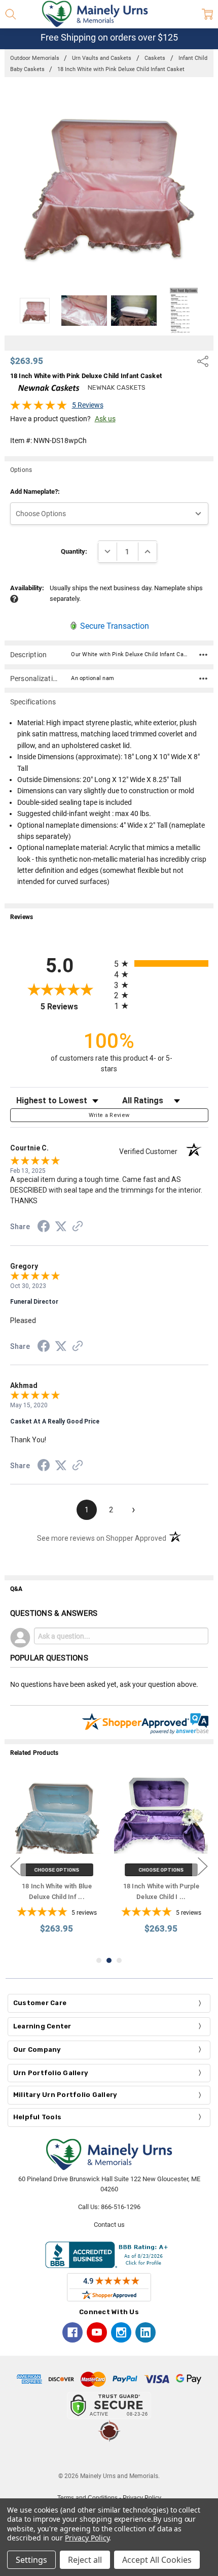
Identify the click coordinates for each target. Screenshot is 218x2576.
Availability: (27, 588)
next (203, 1867)
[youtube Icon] (97, 2332)
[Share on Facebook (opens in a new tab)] (44, 1228)
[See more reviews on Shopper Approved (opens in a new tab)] (78, 1228)
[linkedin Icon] (146, 2332)
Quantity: (74, 551)
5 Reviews (88, 405)
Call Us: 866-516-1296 (109, 2207)
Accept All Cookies (157, 2560)
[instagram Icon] (121, 2332)
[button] (109, 2457)
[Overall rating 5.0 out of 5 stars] (39, 408)
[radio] (161, 963)
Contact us (109, 2225)
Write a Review (109, 1115)
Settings (31, 2560)
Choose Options (57, 1870)
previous (15, 1867)
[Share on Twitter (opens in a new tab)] (61, 1227)
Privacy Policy (87, 2538)
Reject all (85, 2560)
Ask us (105, 419)
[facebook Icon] (72, 2332)
